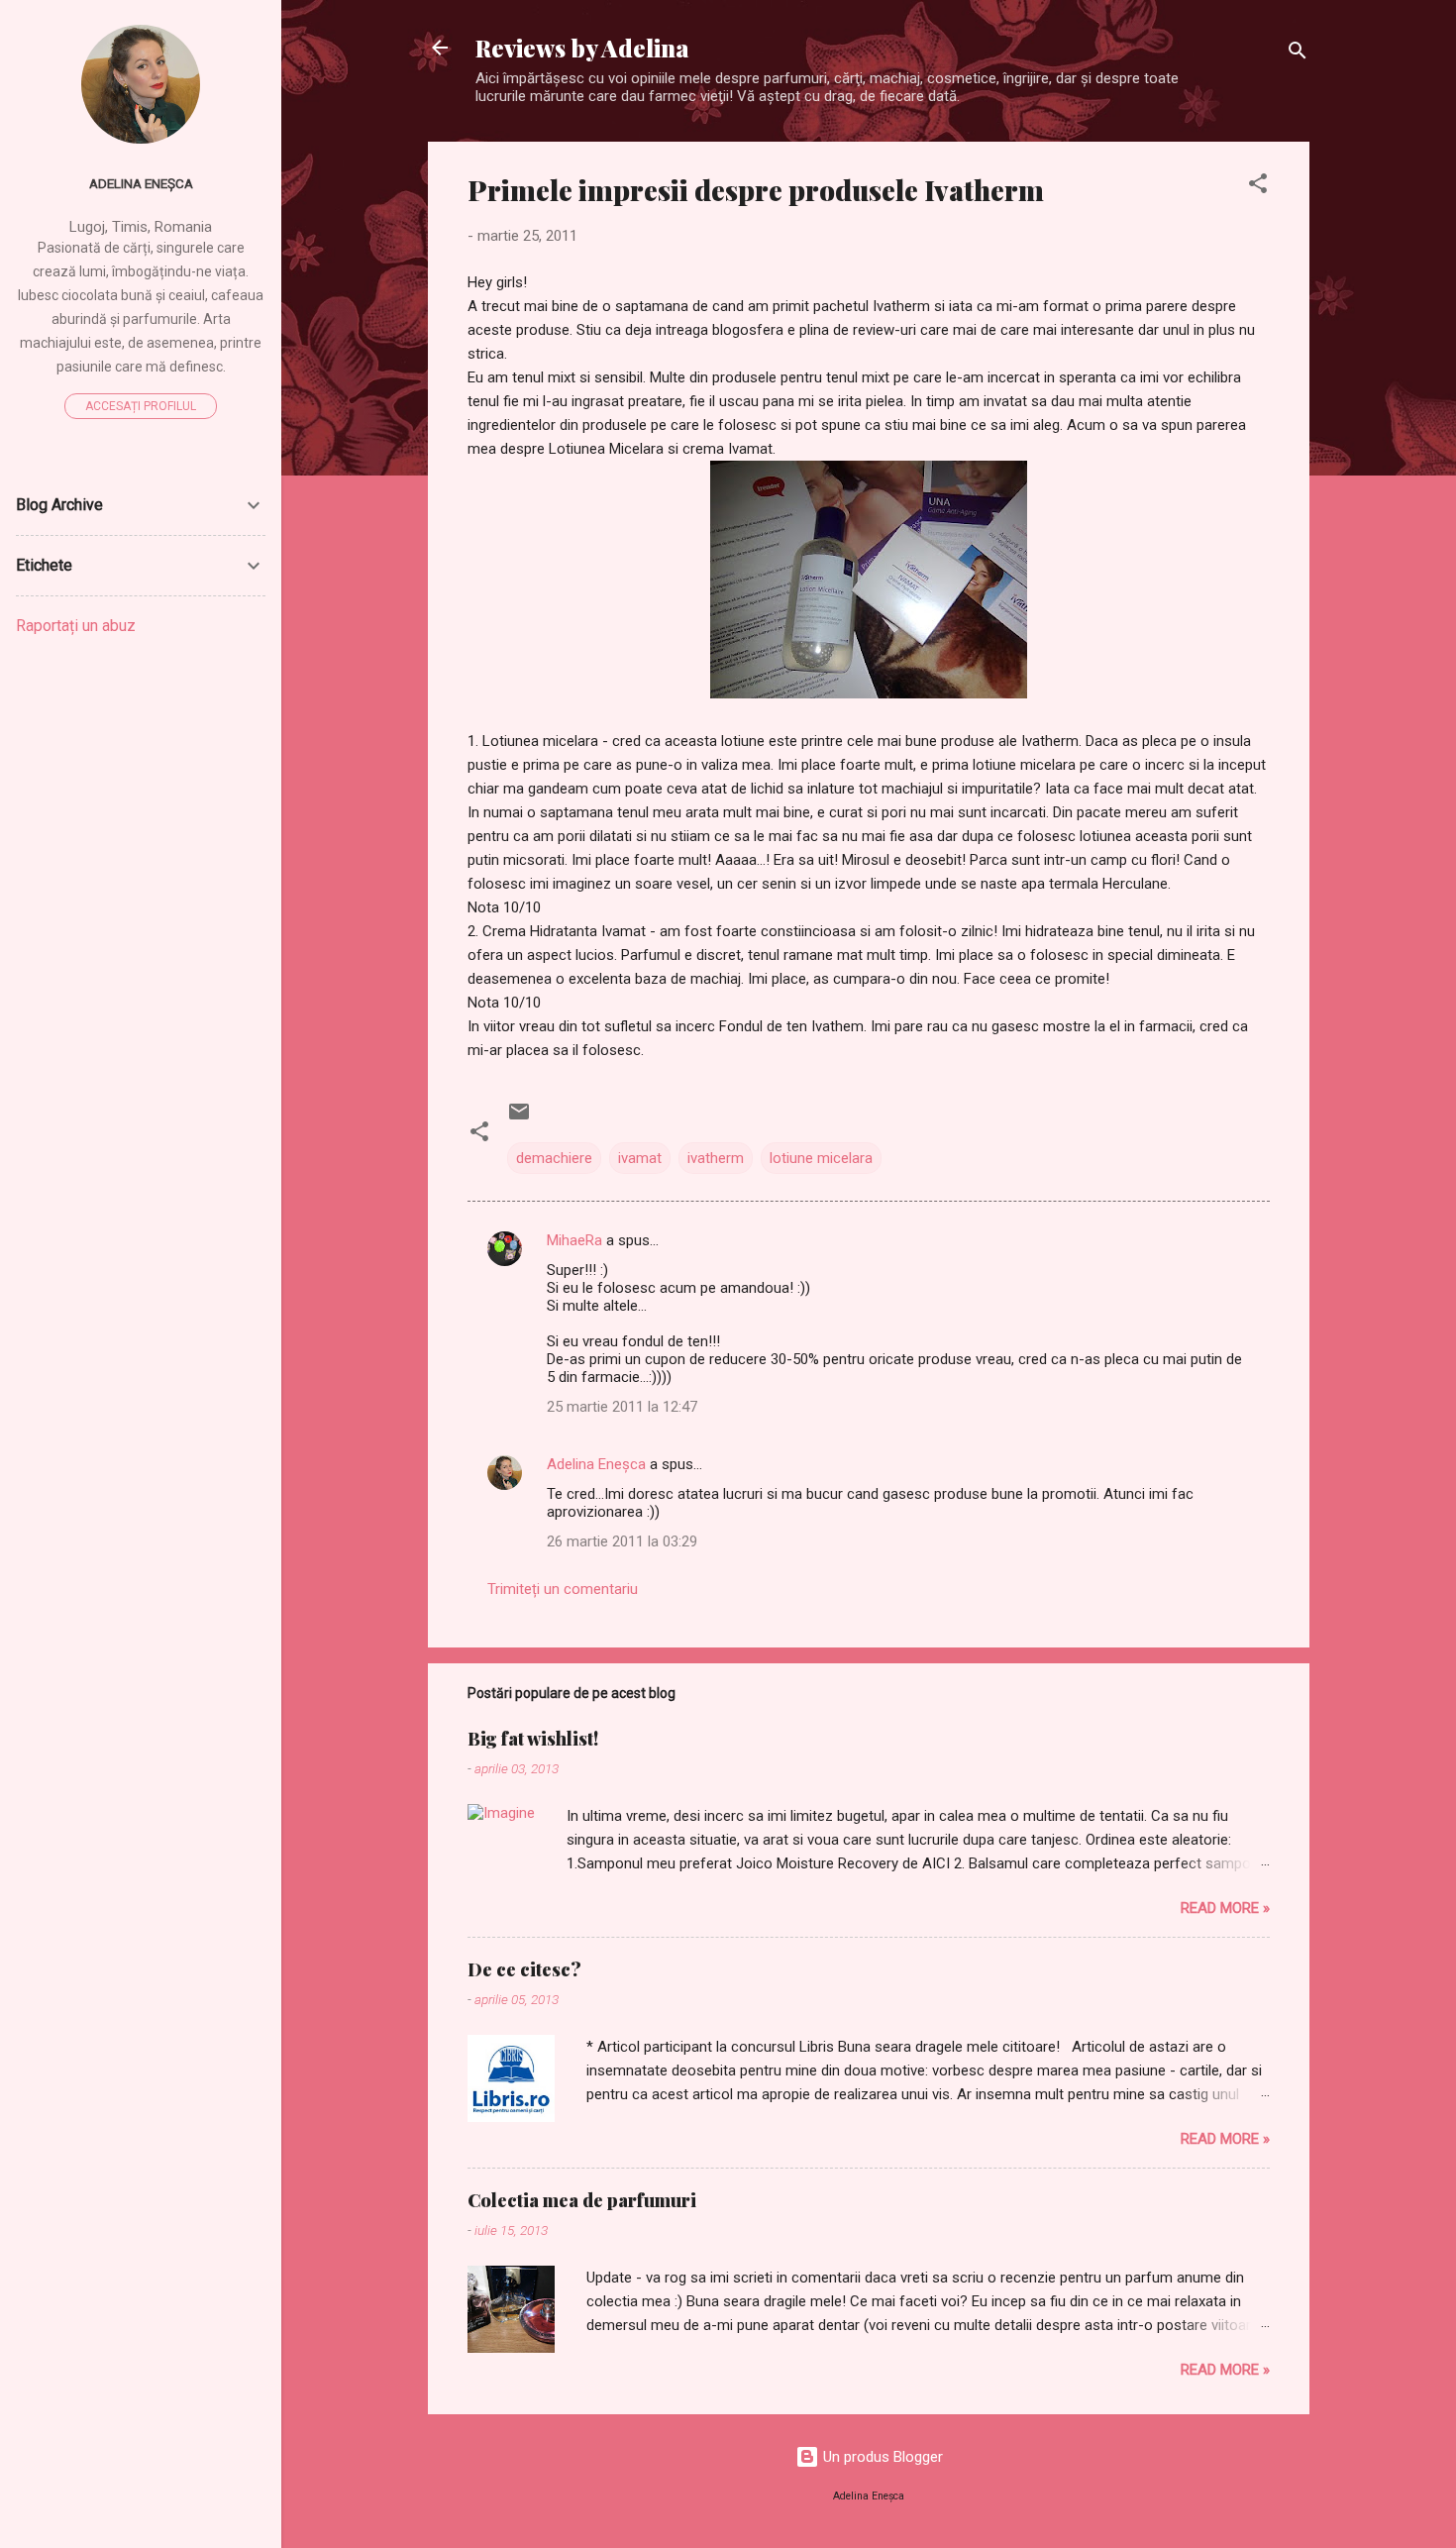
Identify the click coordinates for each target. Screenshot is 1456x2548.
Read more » (1225, 1908)
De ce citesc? (524, 1969)
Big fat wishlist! (533, 1739)
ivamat (640, 1158)
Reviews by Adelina (582, 48)
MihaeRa (574, 1240)
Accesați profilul (141, 406)
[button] (1258, 187)
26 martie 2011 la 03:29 (622, 1541)
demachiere (554, 1158)
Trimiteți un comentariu (563, 1589)
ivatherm (716, 1158)
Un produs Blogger (881, 2457)
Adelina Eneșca (596, 1464)
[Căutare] (1298, 54)
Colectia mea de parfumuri (582, 2200)
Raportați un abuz (76, 626)
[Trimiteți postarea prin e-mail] (519, 1118)
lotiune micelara (821, 1158)
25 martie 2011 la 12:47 (622, 1407)
